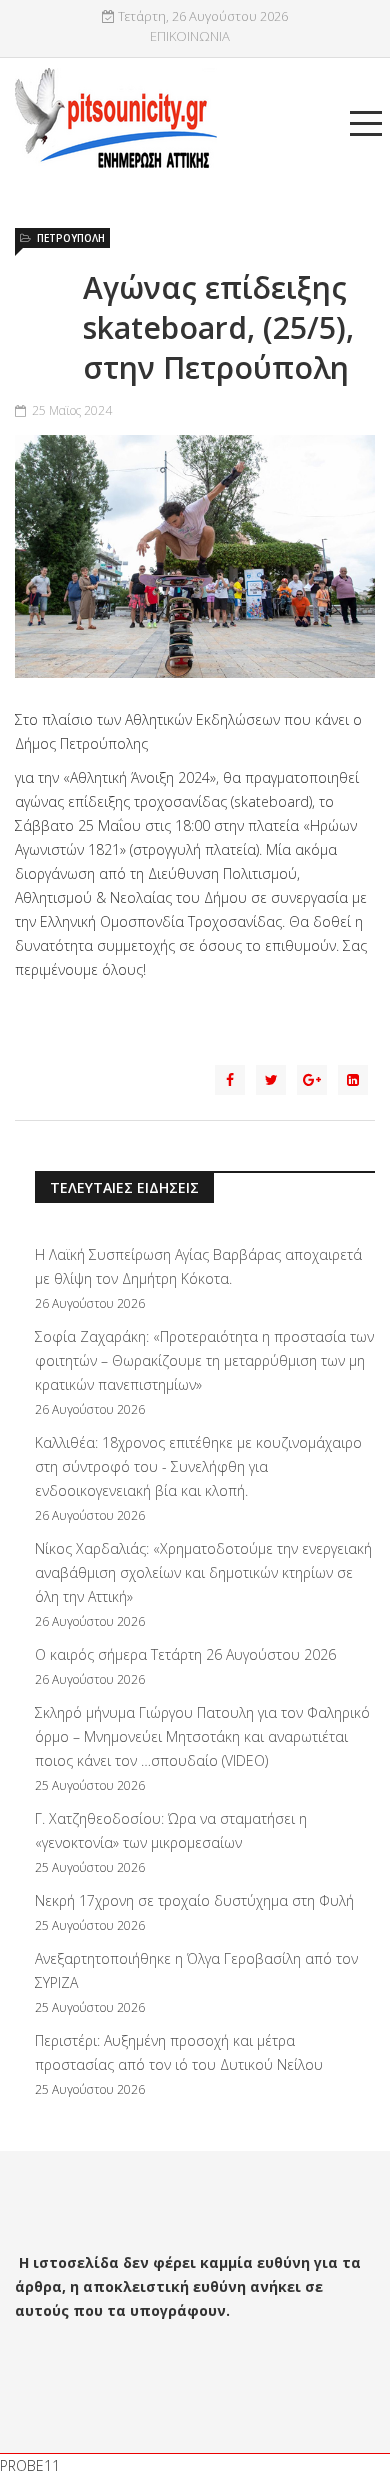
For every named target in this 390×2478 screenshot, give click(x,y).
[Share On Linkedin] (353, 1080)
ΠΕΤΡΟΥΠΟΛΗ (71, 238)
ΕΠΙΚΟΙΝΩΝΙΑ (190, 36)
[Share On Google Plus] (312, 1080)
